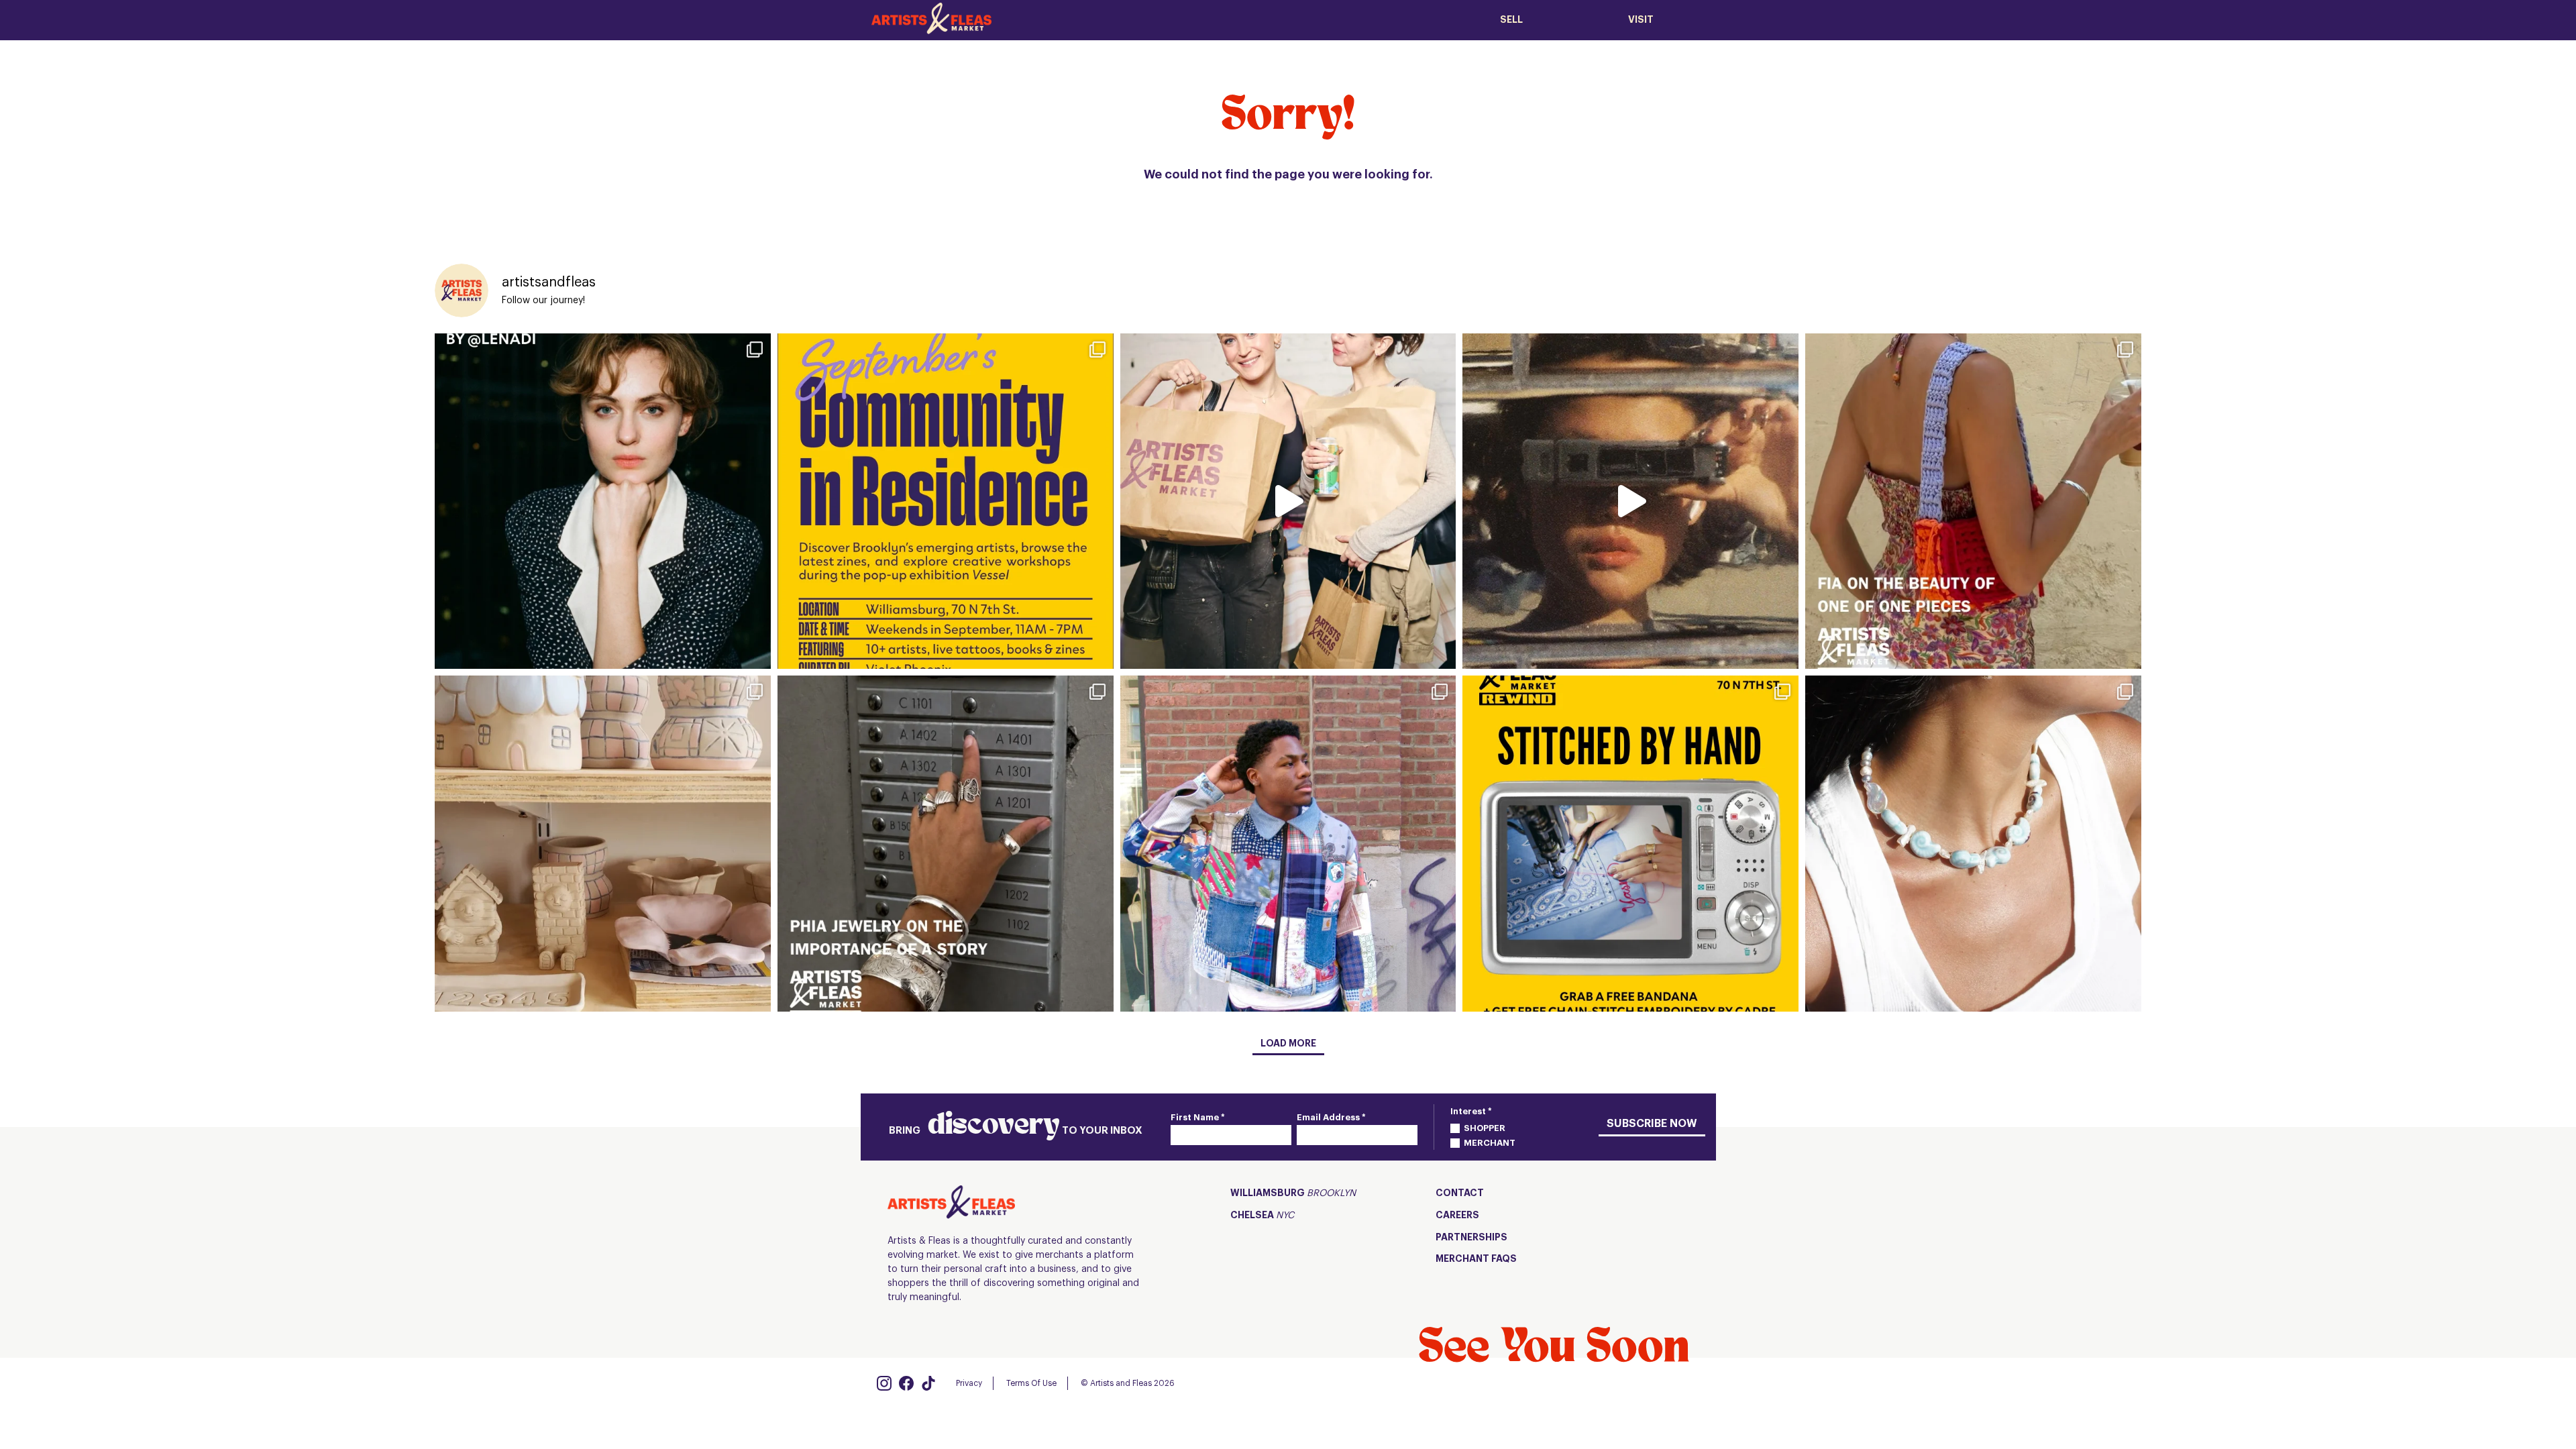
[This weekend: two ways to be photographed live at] (603, 501)
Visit (1641, 20)
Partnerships (1471, 1238)
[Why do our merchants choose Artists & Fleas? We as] (1288, 501)
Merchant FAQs (1476, 1259)
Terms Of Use (1031, 1383)
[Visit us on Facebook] (906, 1383)
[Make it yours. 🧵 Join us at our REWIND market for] (1630, 844)
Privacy (969, 1383)
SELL (1511, 20)
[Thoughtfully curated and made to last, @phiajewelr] (946, 844)
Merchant (1490, 1143)
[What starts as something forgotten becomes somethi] (1288, 844)
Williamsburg (1293, 1193)
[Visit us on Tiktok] (928, 1383)
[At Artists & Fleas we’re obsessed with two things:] (946, 501)
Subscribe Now (1652, 1124)
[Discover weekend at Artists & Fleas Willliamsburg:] (1630, 501)
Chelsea (1262, 1216)
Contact (1460, 1193)
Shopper (1485, 1128)
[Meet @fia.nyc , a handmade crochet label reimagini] (1973, 501)
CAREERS (1457, 1216)
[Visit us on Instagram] (884, 1383)
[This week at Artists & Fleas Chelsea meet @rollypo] (603, 844)
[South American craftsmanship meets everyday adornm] (1973, 844)
